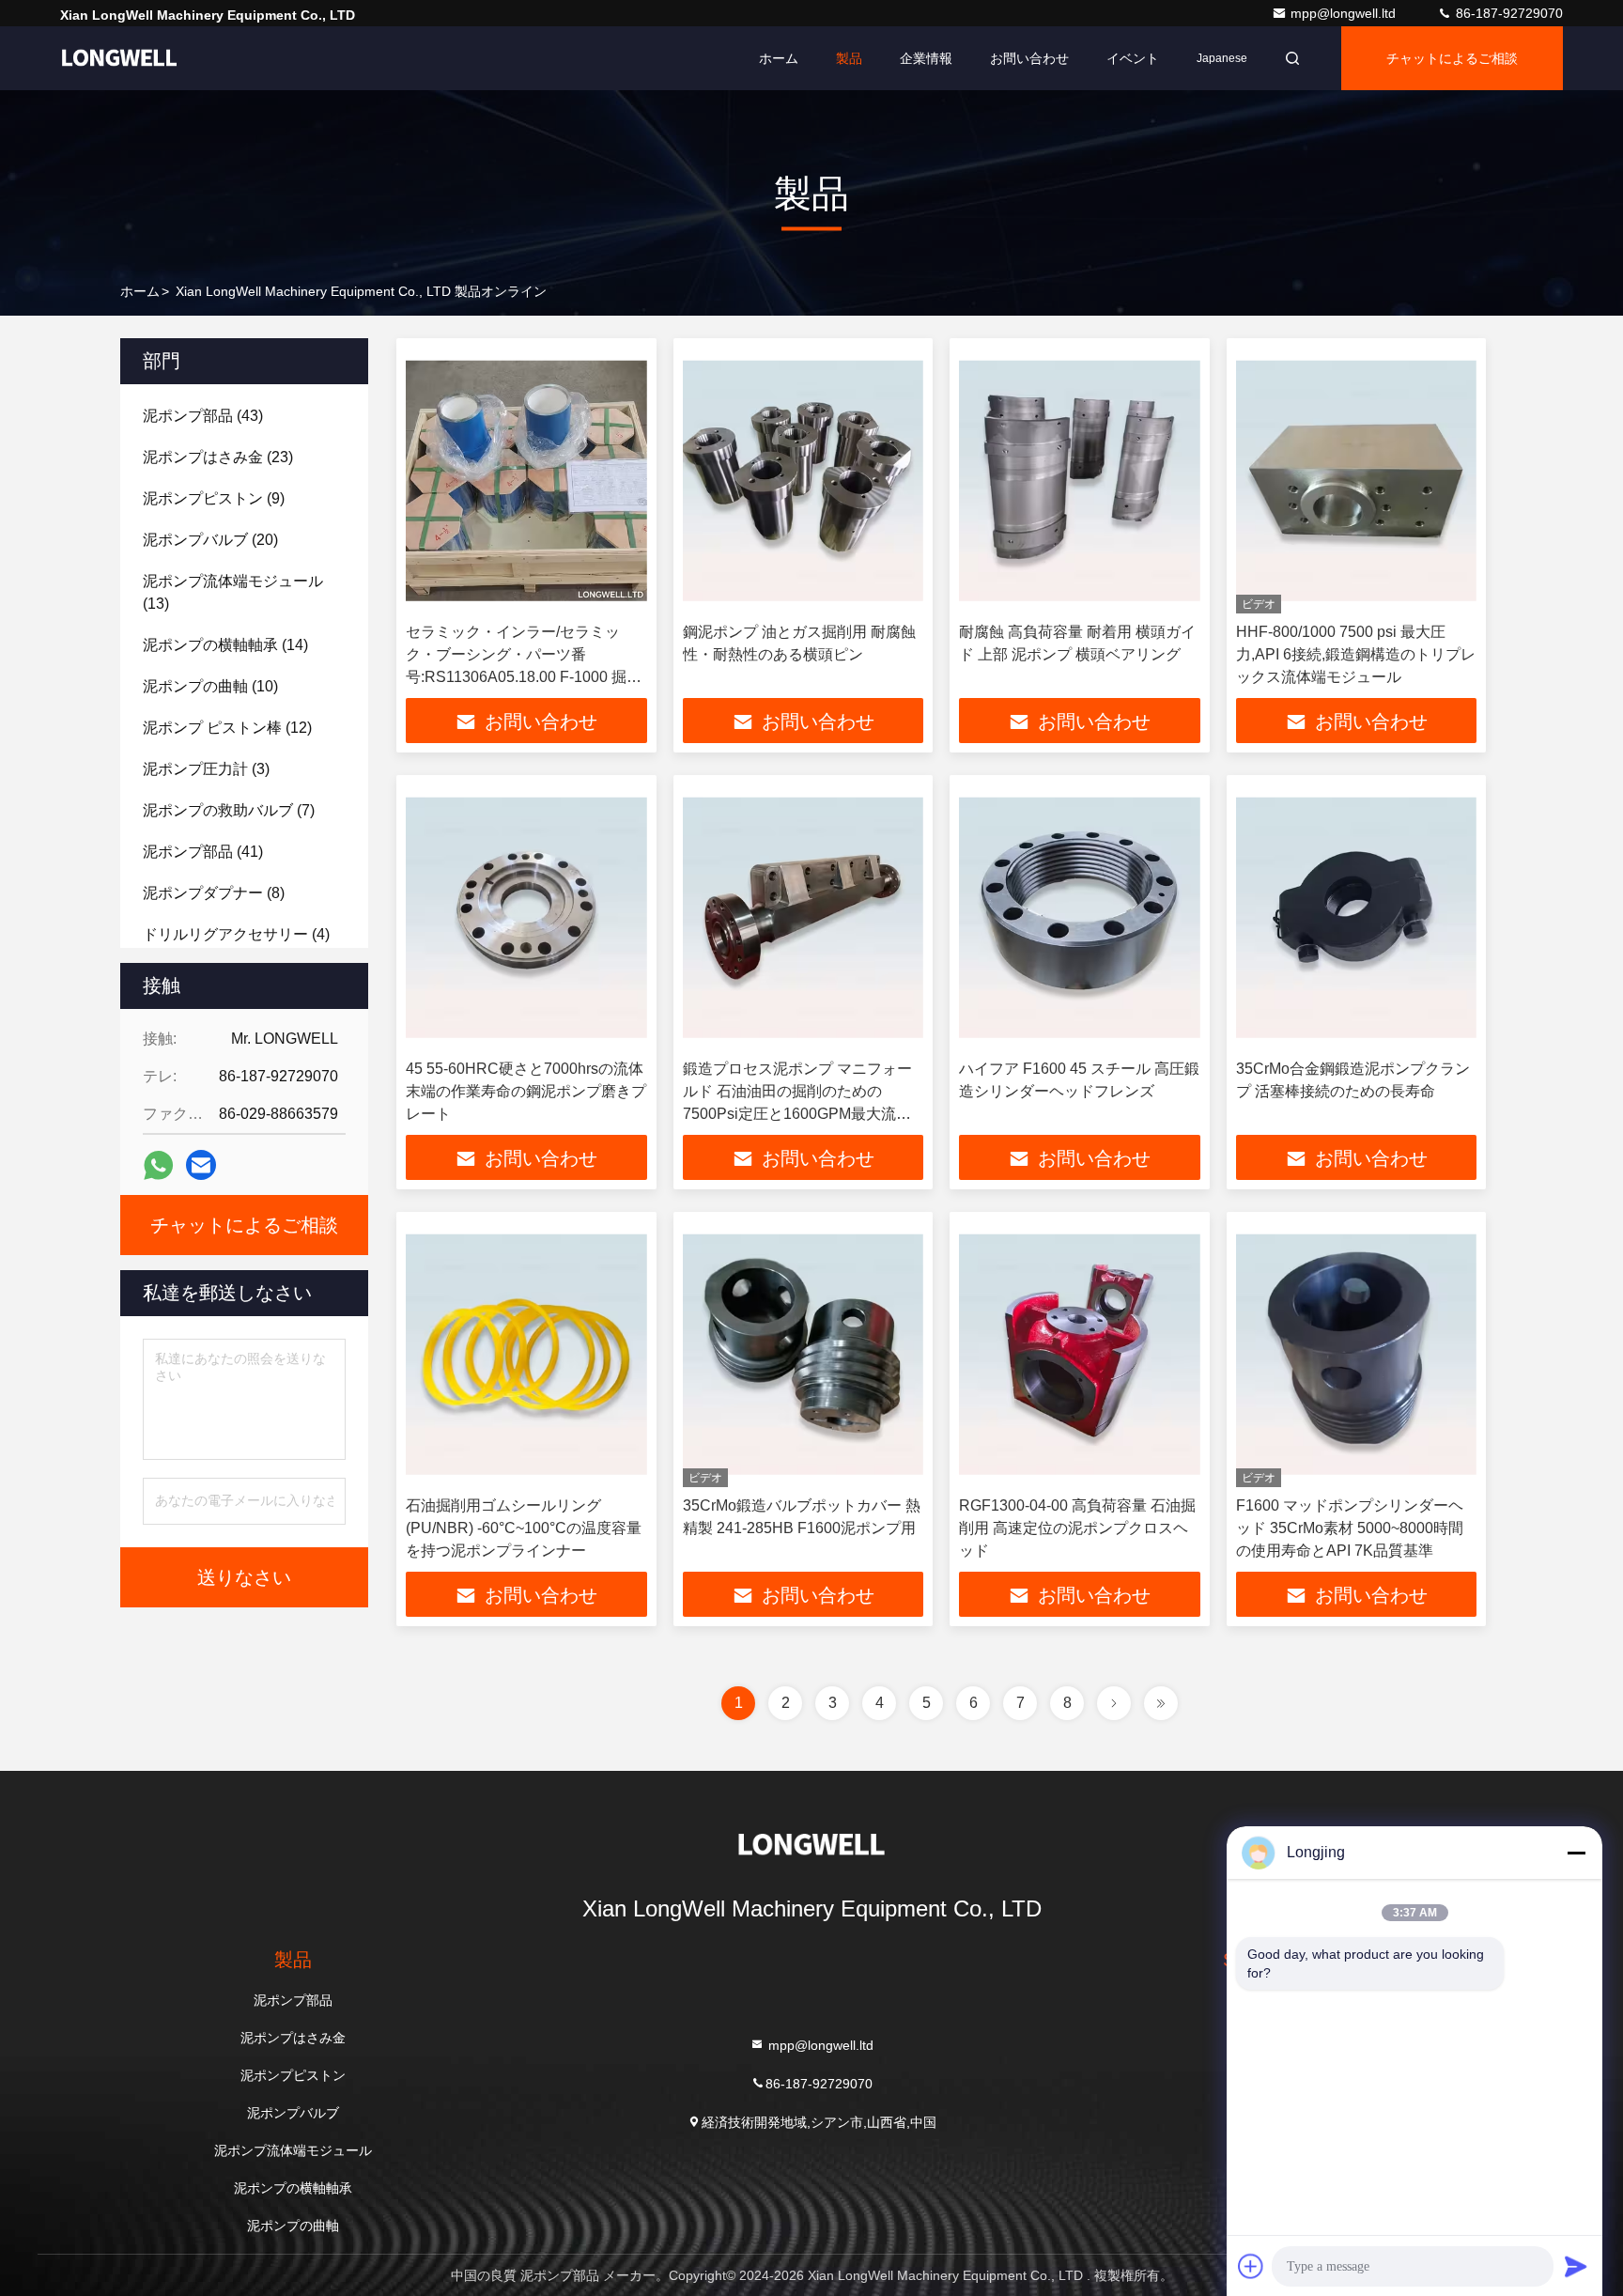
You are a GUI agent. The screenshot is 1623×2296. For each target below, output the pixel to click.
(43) (203, 416)
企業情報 (926, 58)
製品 (849, 58)
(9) (214, 498)
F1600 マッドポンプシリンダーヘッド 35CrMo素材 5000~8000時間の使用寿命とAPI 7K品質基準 (1350, 1528)
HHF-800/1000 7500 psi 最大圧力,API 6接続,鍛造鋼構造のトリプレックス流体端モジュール (1356, 654)
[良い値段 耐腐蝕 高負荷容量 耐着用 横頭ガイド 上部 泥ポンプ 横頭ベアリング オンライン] (1080, 481)
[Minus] (1576, 1853)
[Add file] (1251, 2266)
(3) (206, 769)
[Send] (1576, 2266)
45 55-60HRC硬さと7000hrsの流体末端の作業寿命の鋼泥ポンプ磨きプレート (526, 1091)
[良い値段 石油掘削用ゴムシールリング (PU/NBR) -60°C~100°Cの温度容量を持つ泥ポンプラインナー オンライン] (526, 1354)
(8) (214, 893)
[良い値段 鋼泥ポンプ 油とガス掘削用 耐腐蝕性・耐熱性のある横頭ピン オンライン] (804, 481)
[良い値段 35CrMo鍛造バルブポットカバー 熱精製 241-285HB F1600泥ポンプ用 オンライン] (804, 1354)
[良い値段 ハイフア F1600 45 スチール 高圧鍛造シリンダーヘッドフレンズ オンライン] (1080, 917)
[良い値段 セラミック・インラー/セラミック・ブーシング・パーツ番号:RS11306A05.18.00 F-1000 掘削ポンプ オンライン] (526, 481)
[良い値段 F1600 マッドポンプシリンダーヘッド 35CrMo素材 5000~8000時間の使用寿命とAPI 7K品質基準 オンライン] (1357, 1354)
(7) (229, 810)
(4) (236, 934)
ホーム (779, 58)
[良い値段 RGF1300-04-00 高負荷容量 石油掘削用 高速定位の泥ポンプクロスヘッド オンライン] (1080, 1354)
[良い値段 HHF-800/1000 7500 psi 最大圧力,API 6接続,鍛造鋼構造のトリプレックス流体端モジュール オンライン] (1357, 481)
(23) (218, 457)
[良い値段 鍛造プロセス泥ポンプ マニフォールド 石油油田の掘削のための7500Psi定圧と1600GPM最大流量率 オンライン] (804, 917)
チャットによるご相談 (1452, 58)
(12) (227, 728)
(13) (233, 592)
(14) (225, 645)
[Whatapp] (158, 1165)
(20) (210, 540)
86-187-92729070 (1507, 13)
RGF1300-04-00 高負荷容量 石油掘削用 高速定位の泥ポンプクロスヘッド (1077, 1528)
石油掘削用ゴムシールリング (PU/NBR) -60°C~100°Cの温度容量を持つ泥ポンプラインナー (524, 1528)
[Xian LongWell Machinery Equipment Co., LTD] (119, 58)
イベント (1133, 58)
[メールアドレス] (201, 1165)
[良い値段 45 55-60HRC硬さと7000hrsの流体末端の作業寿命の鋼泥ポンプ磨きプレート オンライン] (526, 917)
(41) (203, 852)
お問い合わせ (1029, 58)
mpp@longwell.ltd (1345, 13)
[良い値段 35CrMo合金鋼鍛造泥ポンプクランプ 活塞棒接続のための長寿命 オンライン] (1357, 917)
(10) (210, 686)
